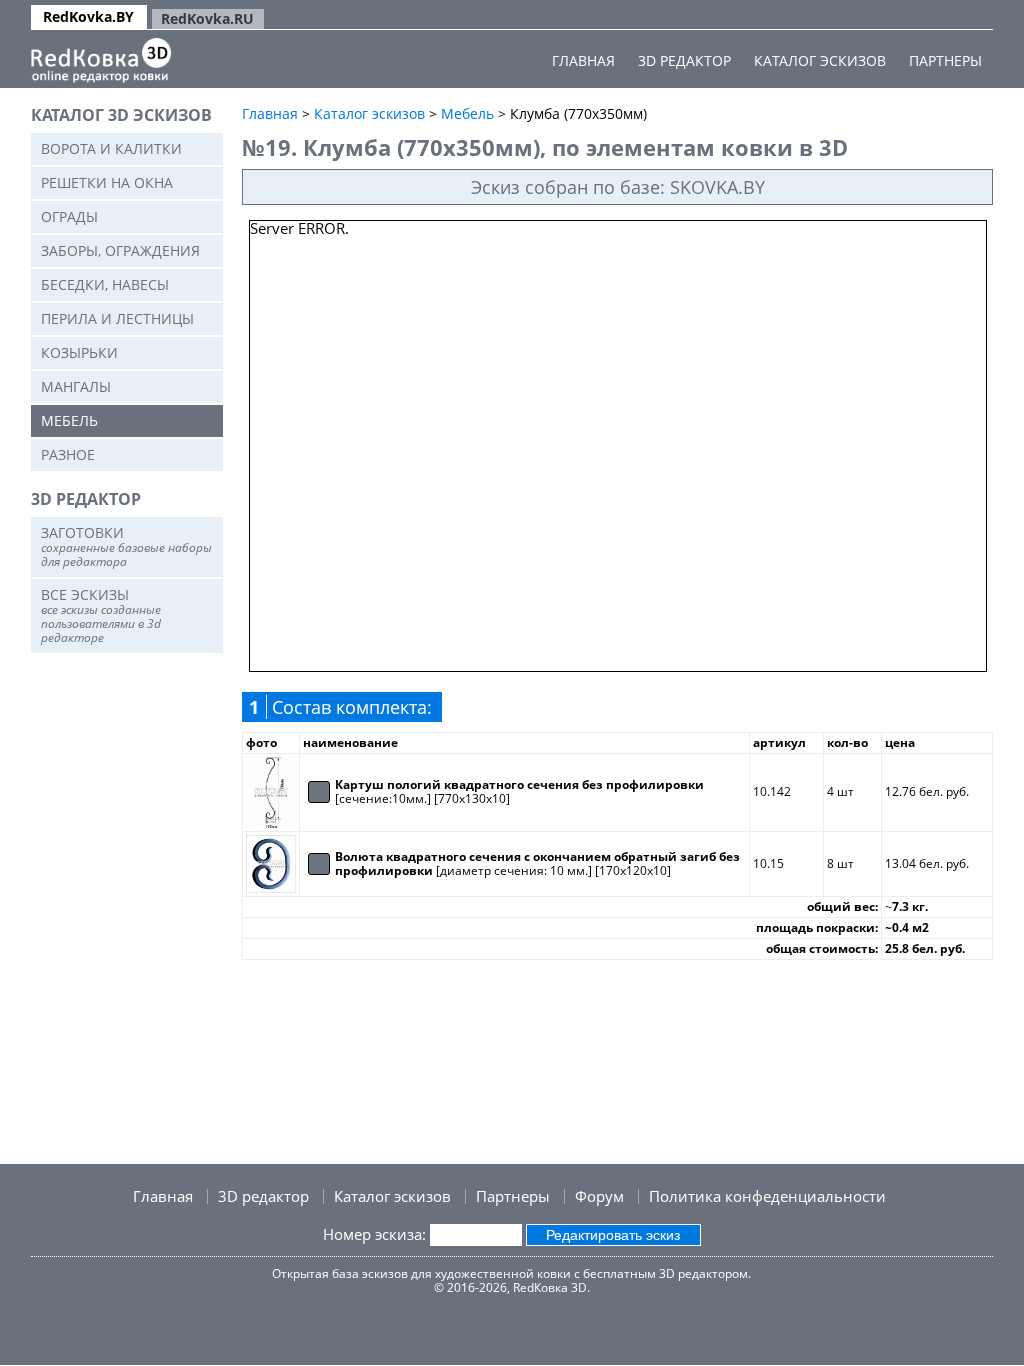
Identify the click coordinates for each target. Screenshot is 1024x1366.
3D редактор (684, 60)
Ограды (69, 216)
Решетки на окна (107, 182)
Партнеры (945, 60)
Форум (599, 1196)
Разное (68, 454)
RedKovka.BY (88, 16)
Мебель (69, 420)
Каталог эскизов (820, 60)
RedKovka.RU (207, 18)
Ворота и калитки (111, 148)
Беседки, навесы (105, 284)
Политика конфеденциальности (767, 1196)
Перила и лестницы (117, 318)
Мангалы (76, 386)
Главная (583, 60)
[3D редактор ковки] (101, 60)
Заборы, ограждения (120, 250)
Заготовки (126, 546)
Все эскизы (101, 615)
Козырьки (79, 352)
